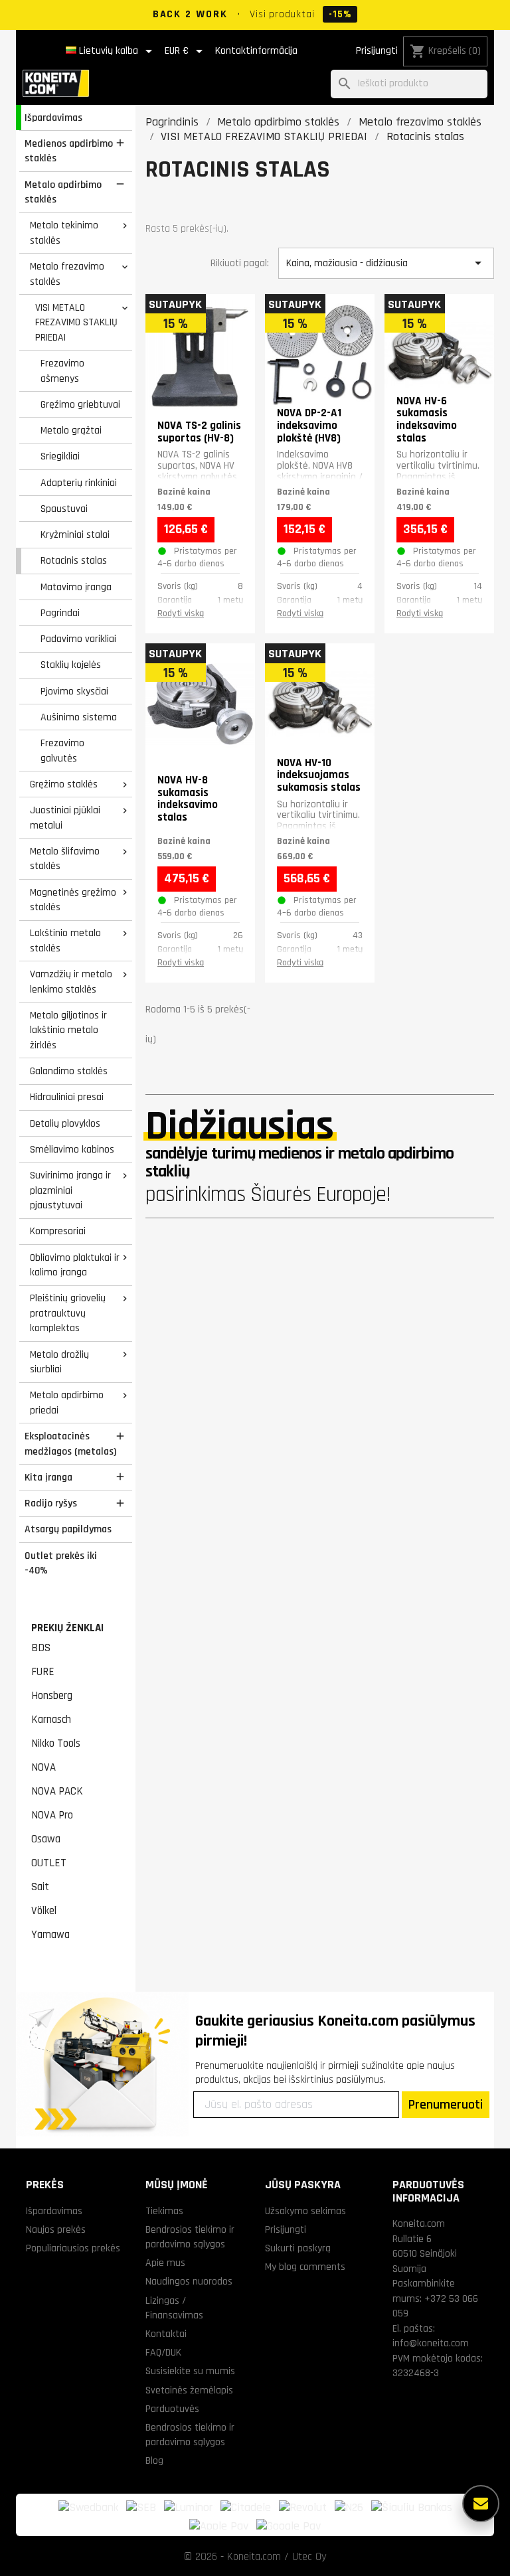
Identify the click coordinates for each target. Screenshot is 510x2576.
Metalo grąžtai (71, 430)
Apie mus (165, 2263)
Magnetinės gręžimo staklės (73, 900)
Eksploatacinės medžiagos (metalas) (70, 1444)
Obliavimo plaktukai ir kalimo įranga (75, 1265)
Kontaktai (166, 2334)
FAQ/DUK (163, 2352)
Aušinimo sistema (79, 717)
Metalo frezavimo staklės (67, 274)
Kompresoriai (58, 1231)
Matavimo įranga (76, 587)
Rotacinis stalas (74, 560)
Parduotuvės (172, 2409)
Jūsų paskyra (303, 2185)
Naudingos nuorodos (189, 2281)
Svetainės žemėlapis (189, 2390)
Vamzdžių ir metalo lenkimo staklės (71, 982)
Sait (40, 1887)
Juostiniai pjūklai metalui (65, 818)
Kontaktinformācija (256, 51)
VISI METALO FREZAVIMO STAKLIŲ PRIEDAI (76, 322)
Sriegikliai (60, 456)
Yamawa (50, 1935)
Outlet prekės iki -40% (61, 1563)
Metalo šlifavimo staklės (65, 859)
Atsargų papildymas (68, 1529)
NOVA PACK (57, 1791)
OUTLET (49, 1863)
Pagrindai (60, 613)
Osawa (46, 1839)
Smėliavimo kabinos (72, 1149)
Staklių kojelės (71, 665)
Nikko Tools (56, 1743)
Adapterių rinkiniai (79, 483)
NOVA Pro (52, 1815)
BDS (41, 1648)
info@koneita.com (431, 2343)
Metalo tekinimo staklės (64, 233)
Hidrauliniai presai (67, 1097)
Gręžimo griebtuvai (80, 404)
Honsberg (52, 1696)
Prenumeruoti (446, 2105)
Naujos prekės (56, 2229)
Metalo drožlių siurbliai (59, 1362)
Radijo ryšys (51, 1503)
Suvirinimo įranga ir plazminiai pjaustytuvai (70, 1190)
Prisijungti (377, 51)
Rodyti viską (181, 613)
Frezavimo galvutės (62, 751)
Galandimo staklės (69, 1071)
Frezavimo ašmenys (62, 371)
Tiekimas (164, 2211)
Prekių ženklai (67, 1628)
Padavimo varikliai (78, 639)
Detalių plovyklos (65, 1123)
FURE (43, 1672)
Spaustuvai (64, 509)
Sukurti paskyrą (298, 2248)
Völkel (44, 1911)
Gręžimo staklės (64, 784)
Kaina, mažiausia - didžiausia (386, 263)
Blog (154, 2460)
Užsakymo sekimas (305, 2211)
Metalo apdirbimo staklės (63, 192)
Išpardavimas (53, 118)
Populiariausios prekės (73, 2248)
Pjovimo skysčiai (74, 691)
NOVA (43, 1767)
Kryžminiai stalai (75, 534)
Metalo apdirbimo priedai (67, 1403)
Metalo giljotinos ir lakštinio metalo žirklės (68, 1030)
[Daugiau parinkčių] (481, 2504)
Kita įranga (48, 1477)
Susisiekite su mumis (190, 2371)
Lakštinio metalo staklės (65, 940)
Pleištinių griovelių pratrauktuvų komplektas (68, 1313)
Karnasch (51, 1720)
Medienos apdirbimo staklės (69, 151)
